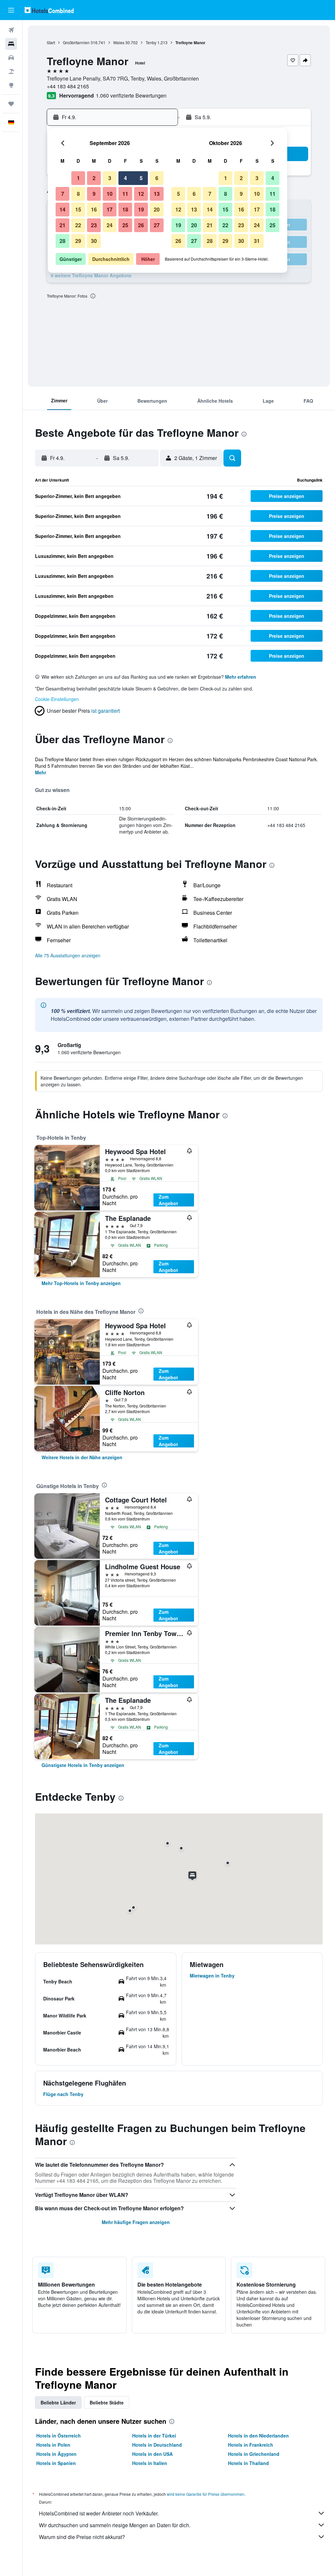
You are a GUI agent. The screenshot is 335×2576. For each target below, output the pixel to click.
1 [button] (78, 178)
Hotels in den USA (152, 2454)
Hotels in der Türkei (154, 2436)
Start (51, 42)
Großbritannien (76, 42)
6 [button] (157, 178)
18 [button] (125, 209)
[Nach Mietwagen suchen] (11, 58)
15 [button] (78, 209)
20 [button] (157, 209)
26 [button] (141, 225)
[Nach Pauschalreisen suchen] (11, 71)
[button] (11, 10)
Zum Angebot (168, 1200)
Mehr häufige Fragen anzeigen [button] (136, 2222)
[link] (81, 1283)
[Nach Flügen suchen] (11, 30)
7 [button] (63, 194)
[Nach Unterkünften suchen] (11, 44)
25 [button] (125, 225)
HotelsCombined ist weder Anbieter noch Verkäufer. (99, 2513)
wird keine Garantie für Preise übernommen (206, 2494)
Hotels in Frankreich (251, 2445)
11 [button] (125, 194)
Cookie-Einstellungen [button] (57, 699)
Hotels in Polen (53, 2445)
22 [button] (78, 225)
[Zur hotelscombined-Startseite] (49, 10)
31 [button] (257, 241)
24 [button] (110, 225)
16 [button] (94, 209)
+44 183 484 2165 (68, 86)
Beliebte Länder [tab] (58, 2402)
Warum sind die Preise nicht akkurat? (82, 2537)
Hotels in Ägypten (56, 2454)
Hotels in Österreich (59, 2436)
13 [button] (157, 194)
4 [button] (125, 178)
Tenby (151, 42)
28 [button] (62, 241)
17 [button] (110, 209)
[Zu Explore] (11, 85)
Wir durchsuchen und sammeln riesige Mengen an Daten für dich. (115, 2525)
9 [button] (94, 194)
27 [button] (157, 225)
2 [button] (94, 178)
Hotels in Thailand (248, 2463)
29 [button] (78, 241)
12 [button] (141, 194)
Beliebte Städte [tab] (107, 2402)
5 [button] (141, 178)
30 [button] (94, 241)
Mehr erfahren (241, 677)
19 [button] (141, 209)
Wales (119, 42)
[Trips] (11, 104)
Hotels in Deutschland (157, 2445)
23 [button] (94, 225)
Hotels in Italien (150, 2463)
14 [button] (62, 209)
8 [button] (78, 194)
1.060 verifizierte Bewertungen (131, 95)
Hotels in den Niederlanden (258, 2436)
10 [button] (110, 194)
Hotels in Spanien (56, 2463)
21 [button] (62, 225)
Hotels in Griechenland (254, 2454)
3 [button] (110, 178)
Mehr (41, 772)
